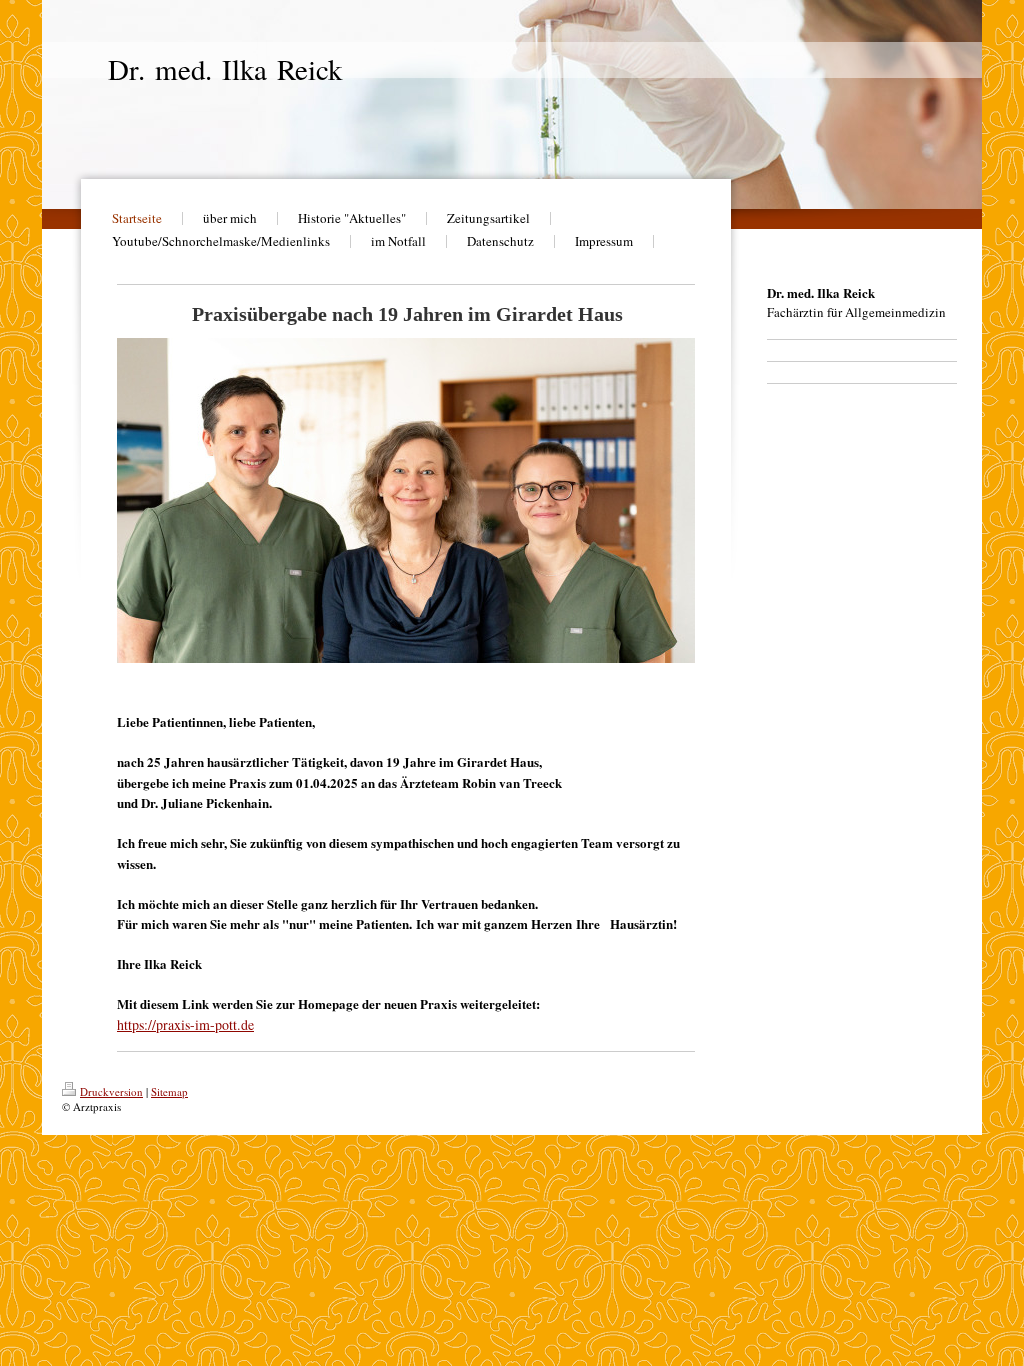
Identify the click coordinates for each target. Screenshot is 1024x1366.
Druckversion (111, 1091)
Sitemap (169, 1091)
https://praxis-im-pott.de (185, 1024)
